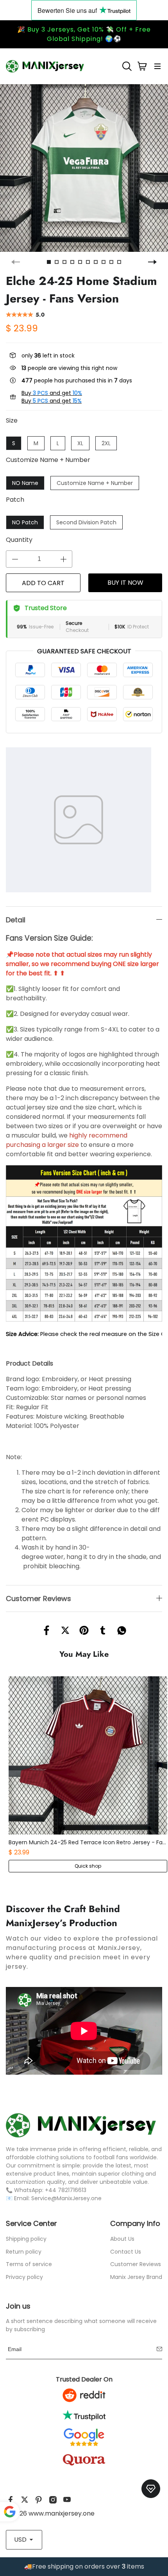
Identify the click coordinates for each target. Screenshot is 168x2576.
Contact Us (126, 2252)
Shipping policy (26, 2239)
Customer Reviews (136, 2264)
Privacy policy (24, 2277)
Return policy (24, 2252)
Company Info (135, 2223)
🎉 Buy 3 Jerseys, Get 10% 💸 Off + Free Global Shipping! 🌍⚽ (84, 34)
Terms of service (29, 2264)
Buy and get (52, 393)
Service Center (31, 2223)
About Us (122, 2239)
